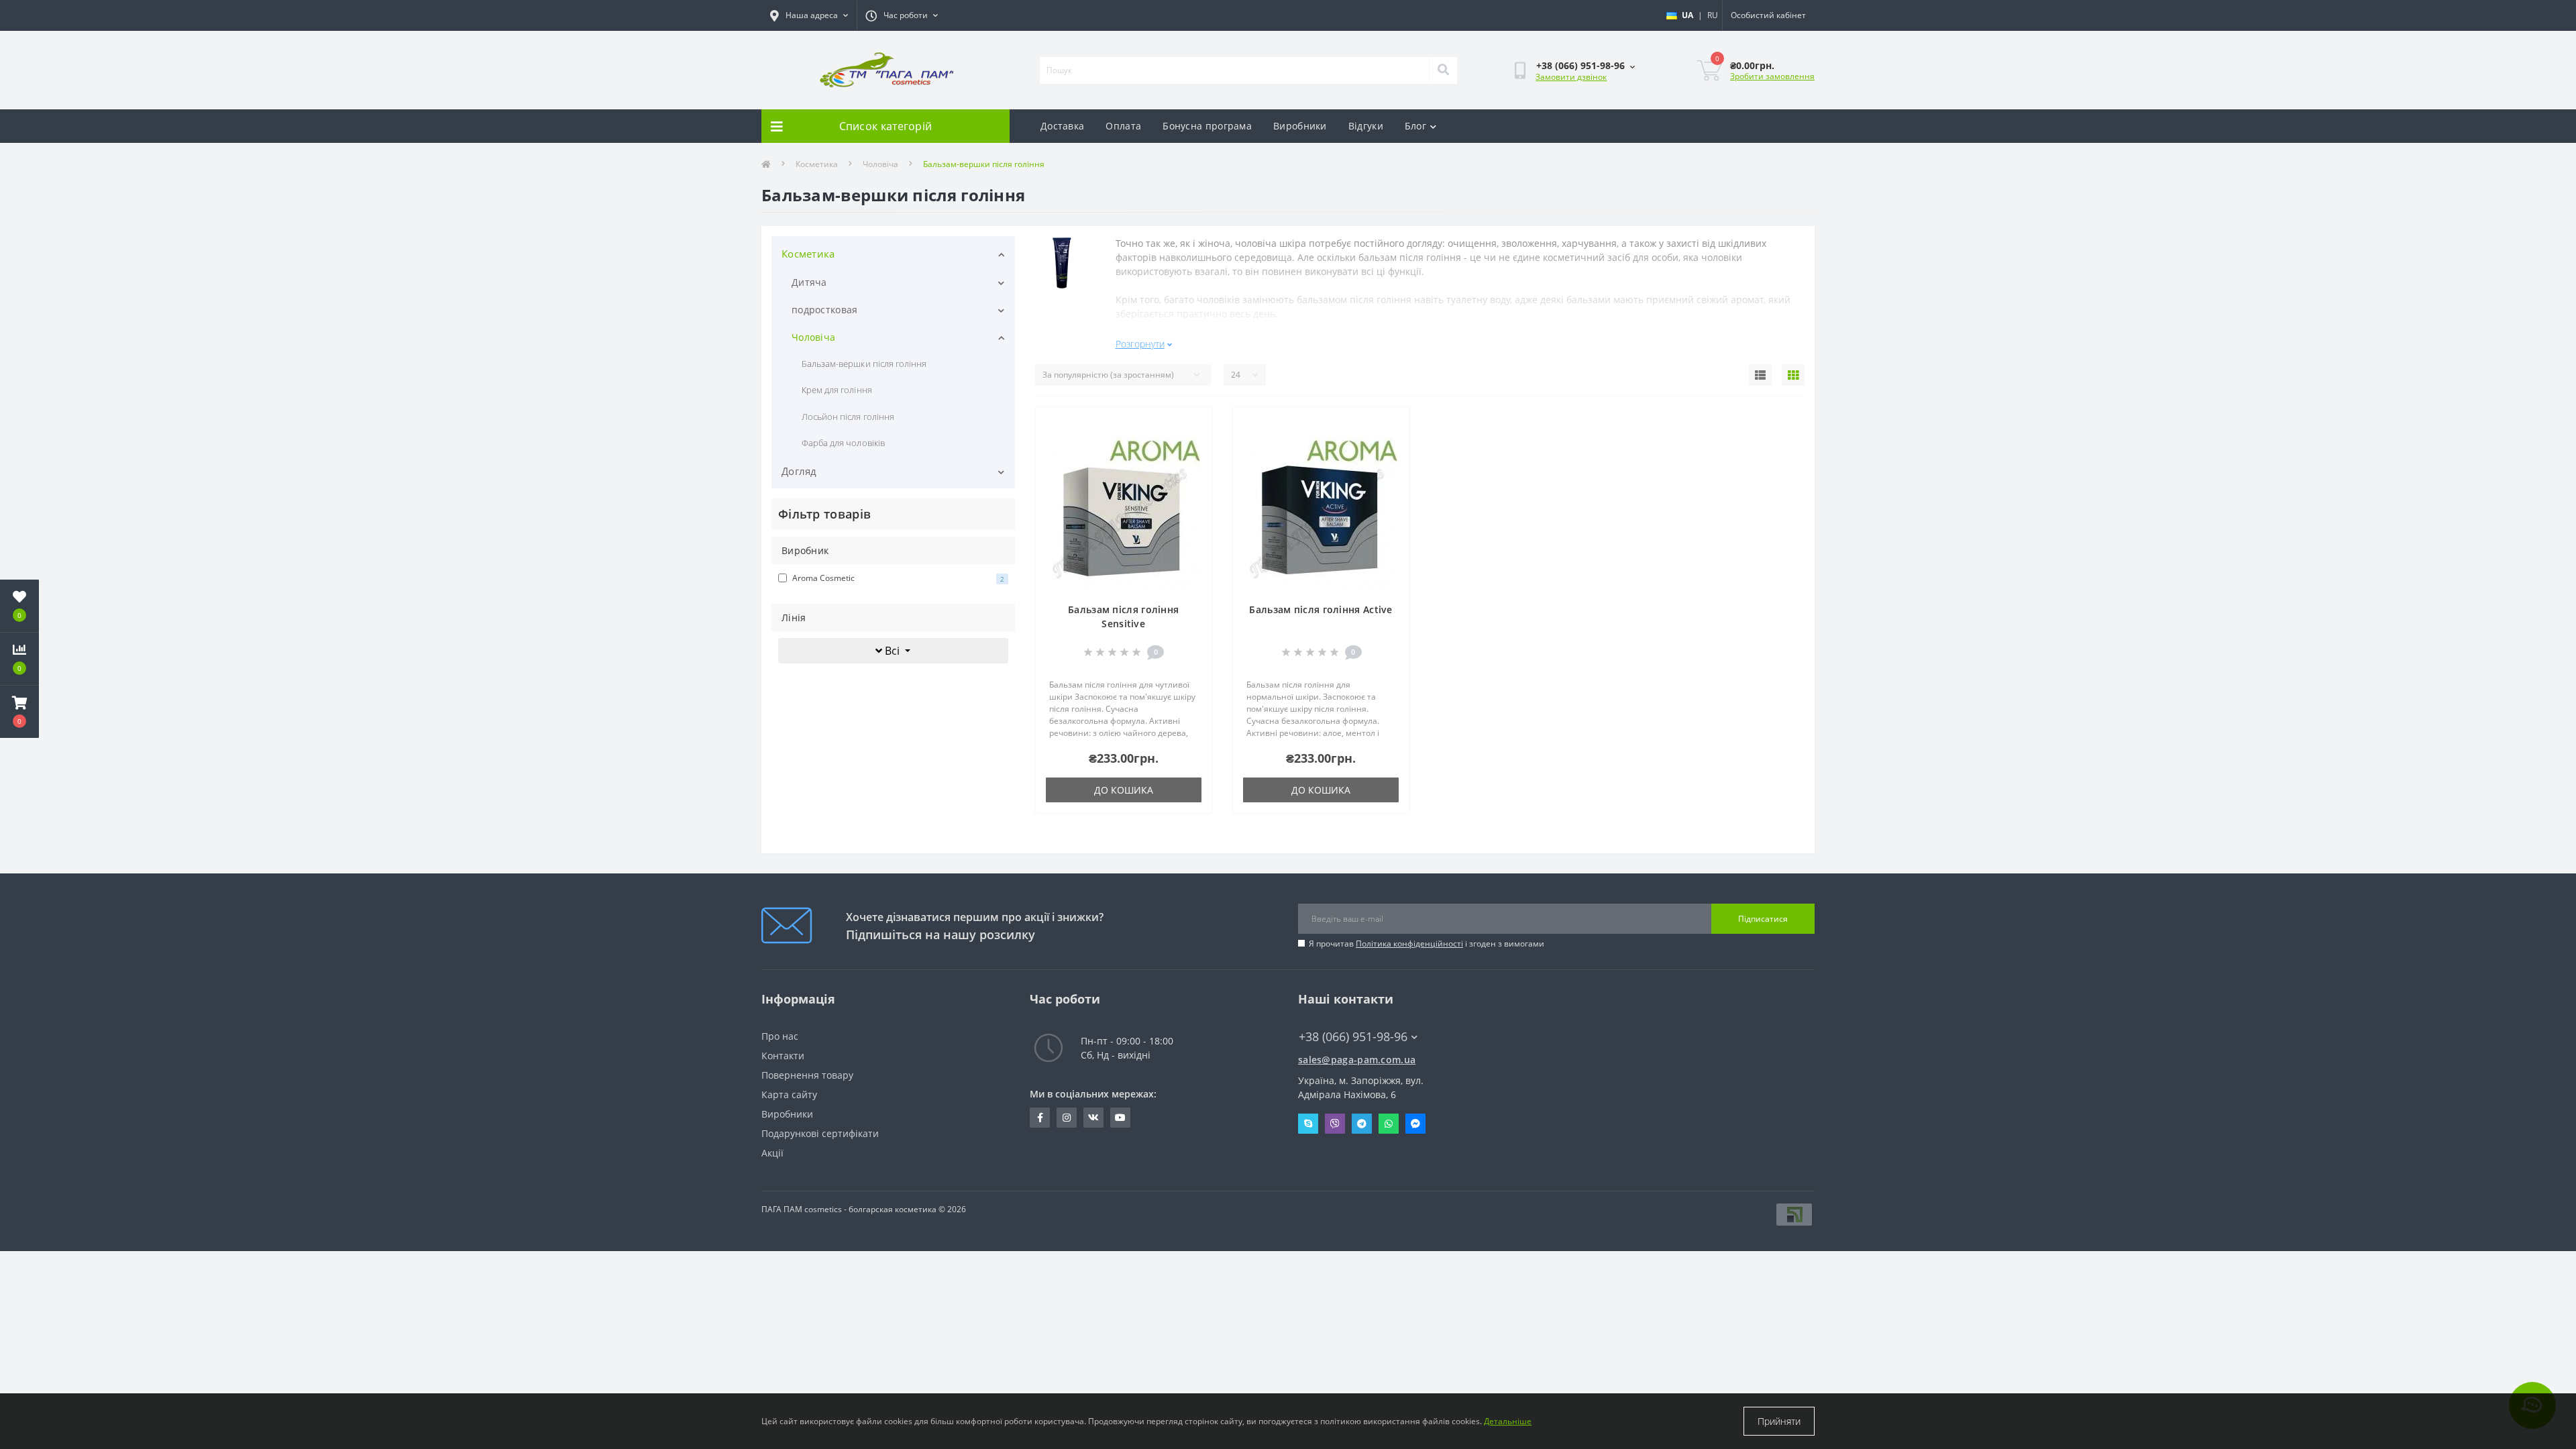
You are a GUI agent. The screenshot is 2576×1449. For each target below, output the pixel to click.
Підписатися (1763, 919)
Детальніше (1508, 1421)
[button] (19, 712)
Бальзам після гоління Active (1321, 609)
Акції (772, 1153)
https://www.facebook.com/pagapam (1040, 1118)
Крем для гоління (837, 390)
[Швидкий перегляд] (1190, 468)
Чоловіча (880, 164)
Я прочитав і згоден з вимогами (1427, 944)
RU (1713, 15)
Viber (1335, 1124)
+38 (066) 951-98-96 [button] (1353, 1037)
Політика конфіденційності (1409, 944)
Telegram (1362, 1124)
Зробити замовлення (1772, 76)
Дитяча (809, 282)
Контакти (783, 1056)
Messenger (1415, 1124)
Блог (1415, 126)
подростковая (825, 310)
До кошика (1124, 790)
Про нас (780, 1036)
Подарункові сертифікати (820, 1133)
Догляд (799, 471)
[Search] (1443, 70)
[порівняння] (1190, 447)
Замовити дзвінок (1571, 77)
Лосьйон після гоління (848, 417)
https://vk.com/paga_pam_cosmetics (1093, 1118)
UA (1687, 15)
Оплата (1123, 126)
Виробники (1300, 126)
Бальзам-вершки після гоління (864, 364)
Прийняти (1779, 1421)
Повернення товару (807, 1075)
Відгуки (1366, 126)
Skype (1308, 1124)
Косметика (817, 164)
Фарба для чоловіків (843, 443)
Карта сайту (789, 1094)
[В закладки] (1190, 425)
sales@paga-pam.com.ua (1357, 1060)
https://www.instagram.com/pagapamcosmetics (1067, 1118)
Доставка (1062, 126)
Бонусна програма (1207, 126)
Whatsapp (1389, 1124)
